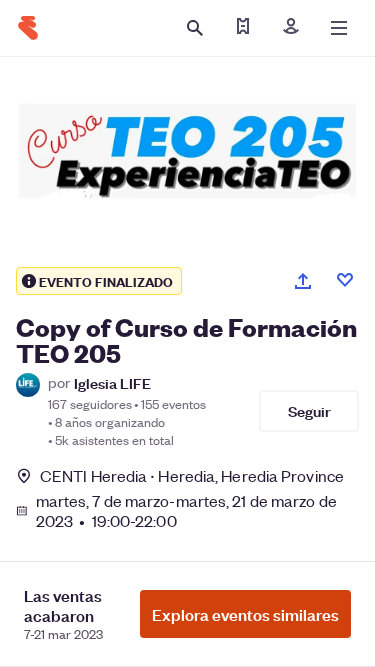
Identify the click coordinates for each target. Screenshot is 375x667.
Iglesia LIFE (112, 382)
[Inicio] (28, 28)
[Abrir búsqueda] (195, 28)
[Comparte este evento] (303, 281)
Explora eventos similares (245, 614)
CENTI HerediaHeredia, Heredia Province (192, 475)
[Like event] (345, 280)
